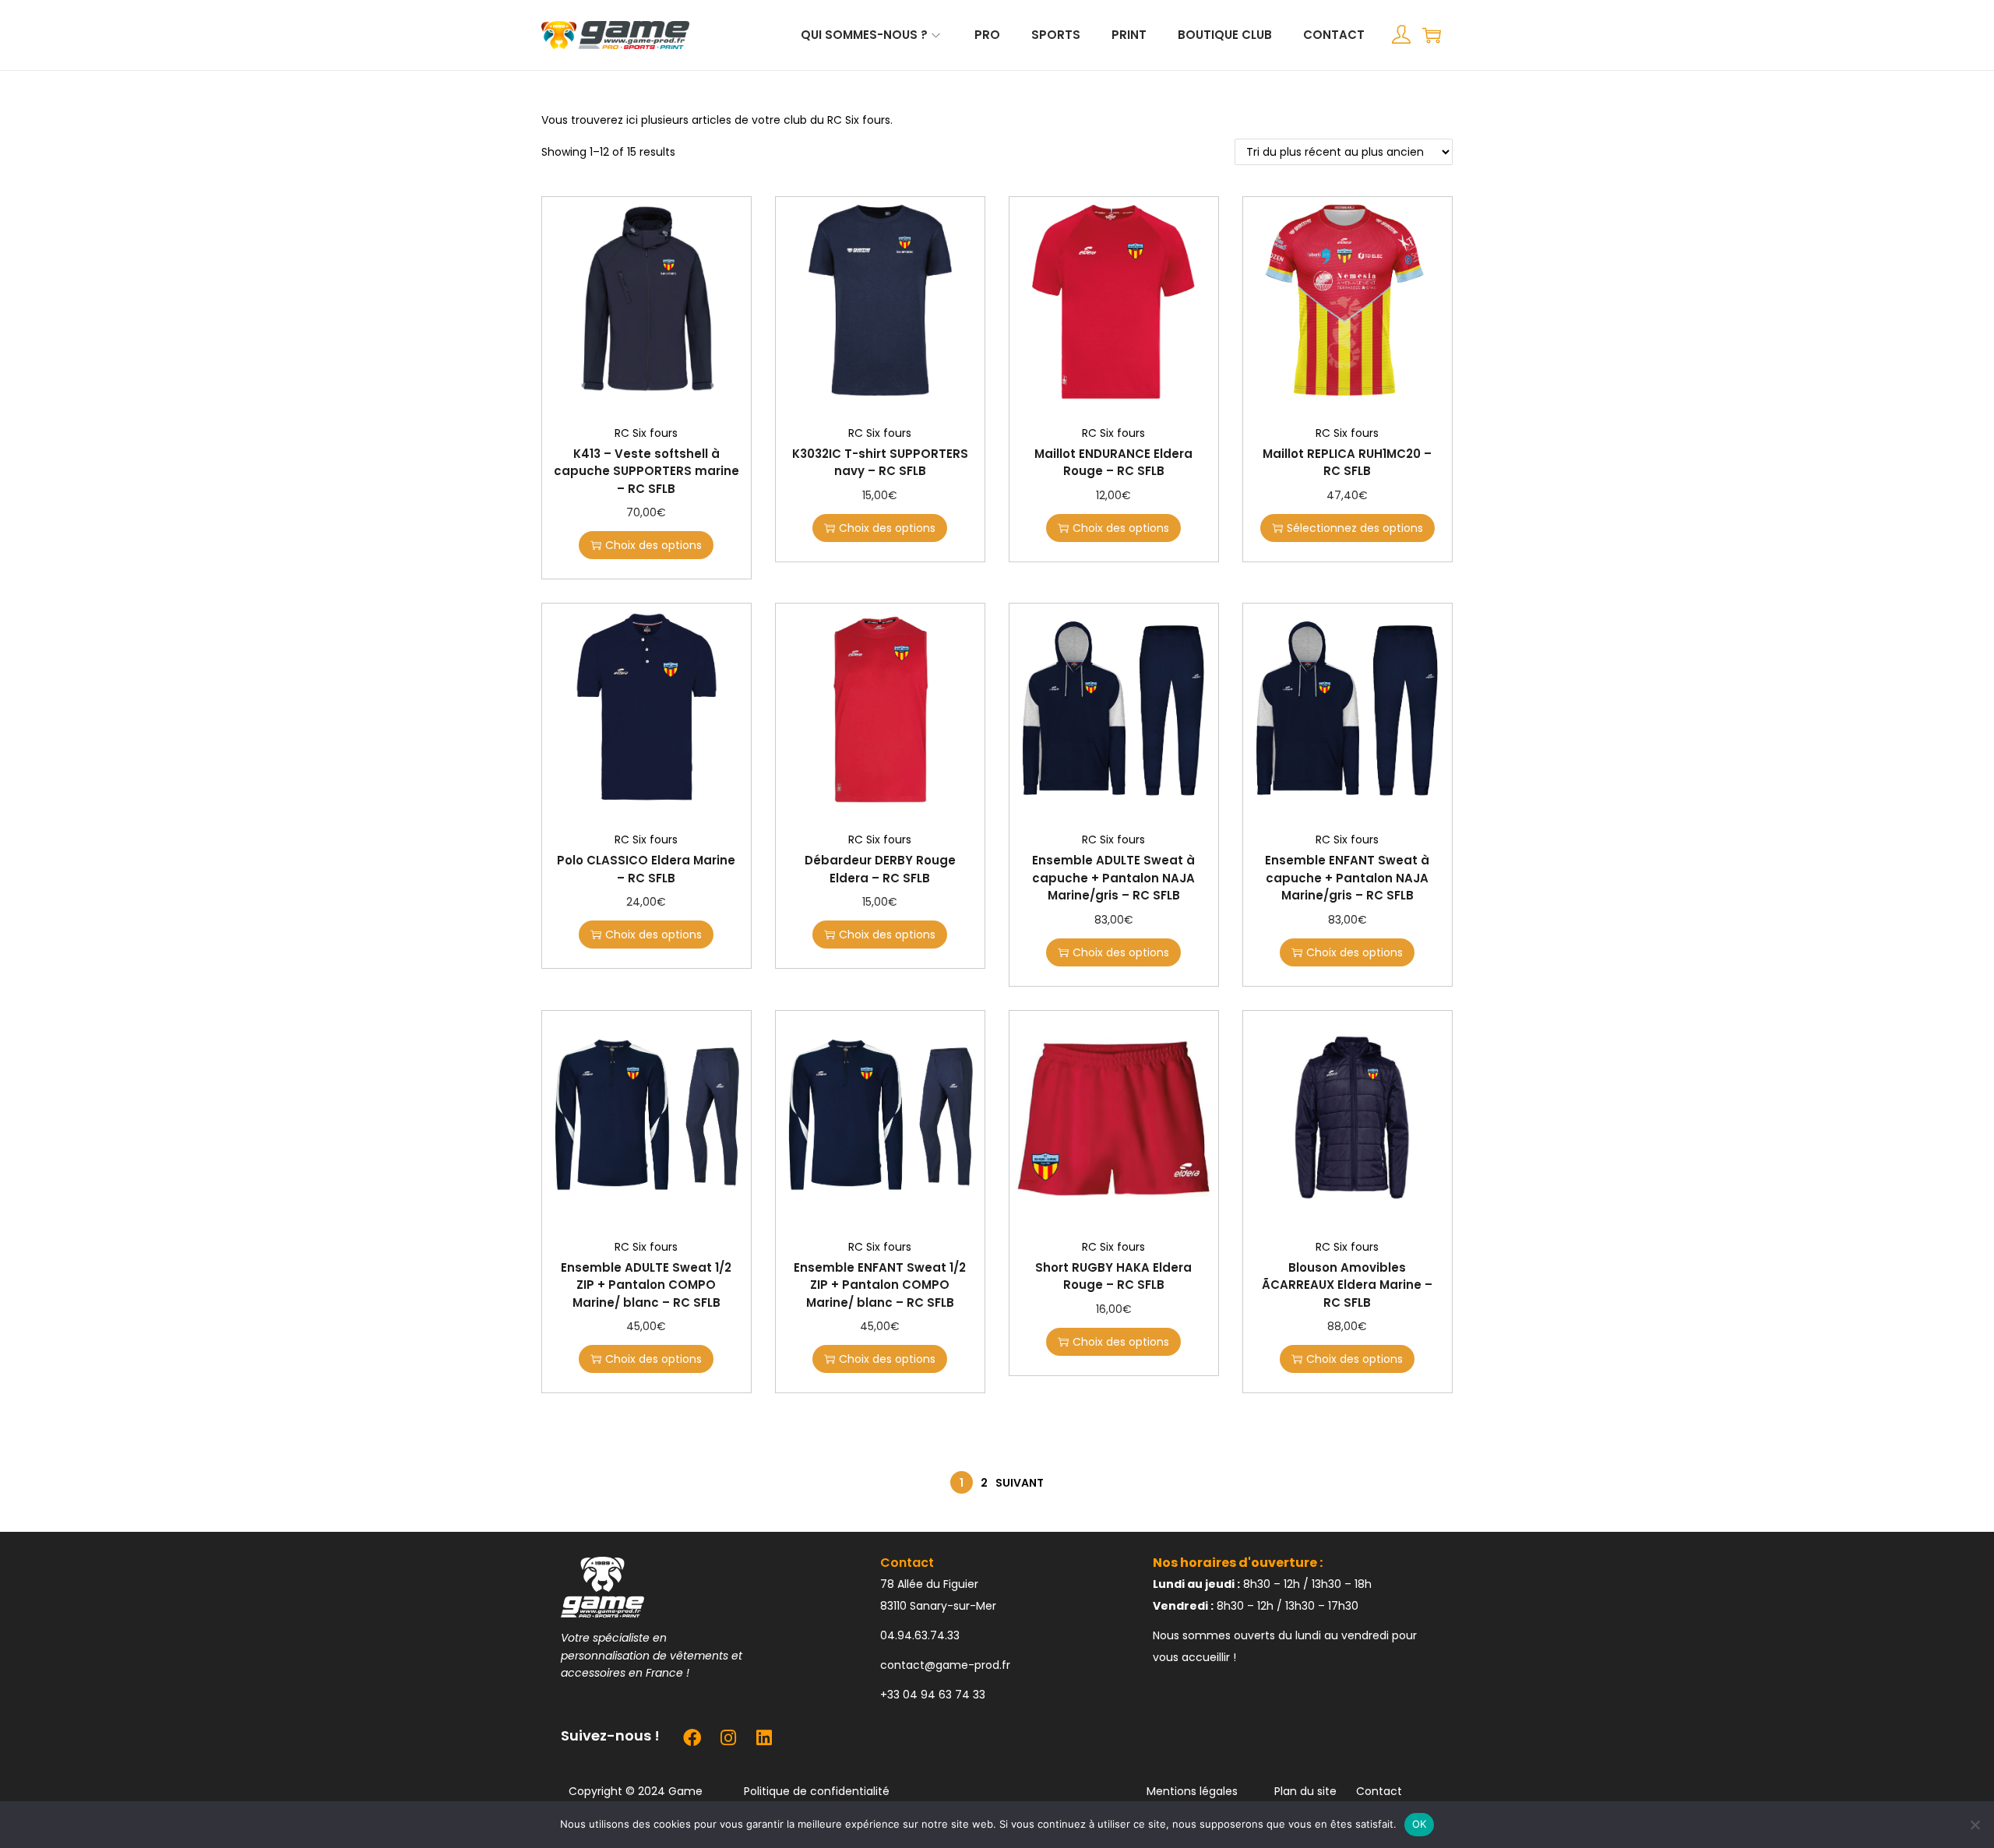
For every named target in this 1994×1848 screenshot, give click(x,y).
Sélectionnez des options (1355, 528)
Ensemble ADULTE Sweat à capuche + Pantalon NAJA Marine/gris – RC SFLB (1113, 878)
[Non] (1975, 1825)
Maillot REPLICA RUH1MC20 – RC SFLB (1347, 463)
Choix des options (654, 545)
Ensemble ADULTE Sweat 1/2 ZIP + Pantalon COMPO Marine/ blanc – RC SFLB (646, 1285)
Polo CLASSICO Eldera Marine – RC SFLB (646, 869)
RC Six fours (646, 433)
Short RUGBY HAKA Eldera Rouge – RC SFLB (1113, 1276)
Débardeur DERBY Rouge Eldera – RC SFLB (880, 869)
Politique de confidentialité (817, 1791)
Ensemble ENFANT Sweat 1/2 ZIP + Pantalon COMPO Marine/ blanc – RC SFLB (880, 1285)
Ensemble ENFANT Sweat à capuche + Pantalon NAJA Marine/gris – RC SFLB (1347, 878)
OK (1420, 1824)
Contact (1379, 1791)
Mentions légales (1192, 1791)
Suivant (1020, 1483)
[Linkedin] (764, 1737)
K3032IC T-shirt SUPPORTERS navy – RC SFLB (880, 463)
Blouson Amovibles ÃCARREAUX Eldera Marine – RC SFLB (1347, 1285)
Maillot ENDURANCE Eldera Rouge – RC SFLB (1113, 463)
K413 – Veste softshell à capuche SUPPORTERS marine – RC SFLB (646, 471)
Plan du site (1305, 1791)
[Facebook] (692, 1737)
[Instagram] (728, 1737)
